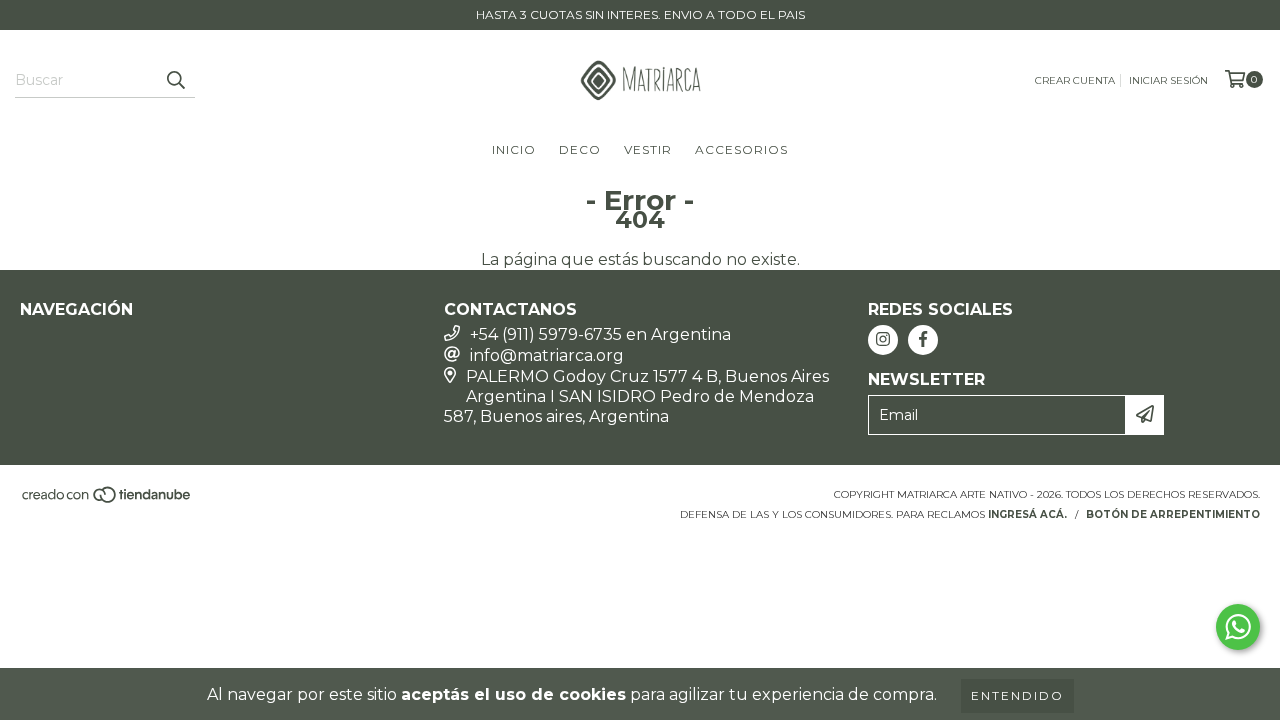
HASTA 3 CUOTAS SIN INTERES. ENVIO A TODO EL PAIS (640, 14)
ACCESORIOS (741, 149)
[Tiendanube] (107, 500)
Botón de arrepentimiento (1173, 514)
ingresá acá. (1027, 514)
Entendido (1017, 695)
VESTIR (648, 149)
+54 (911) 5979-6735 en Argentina (600, 334)
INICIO (514, 149)
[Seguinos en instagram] (883, 340)
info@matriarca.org (547, 355)
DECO (580, 149)
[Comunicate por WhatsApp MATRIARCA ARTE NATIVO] (1238, 627)
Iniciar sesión (1168, 80)
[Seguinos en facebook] (923, 340)
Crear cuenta (1075, 80)
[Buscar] (175, 80)
